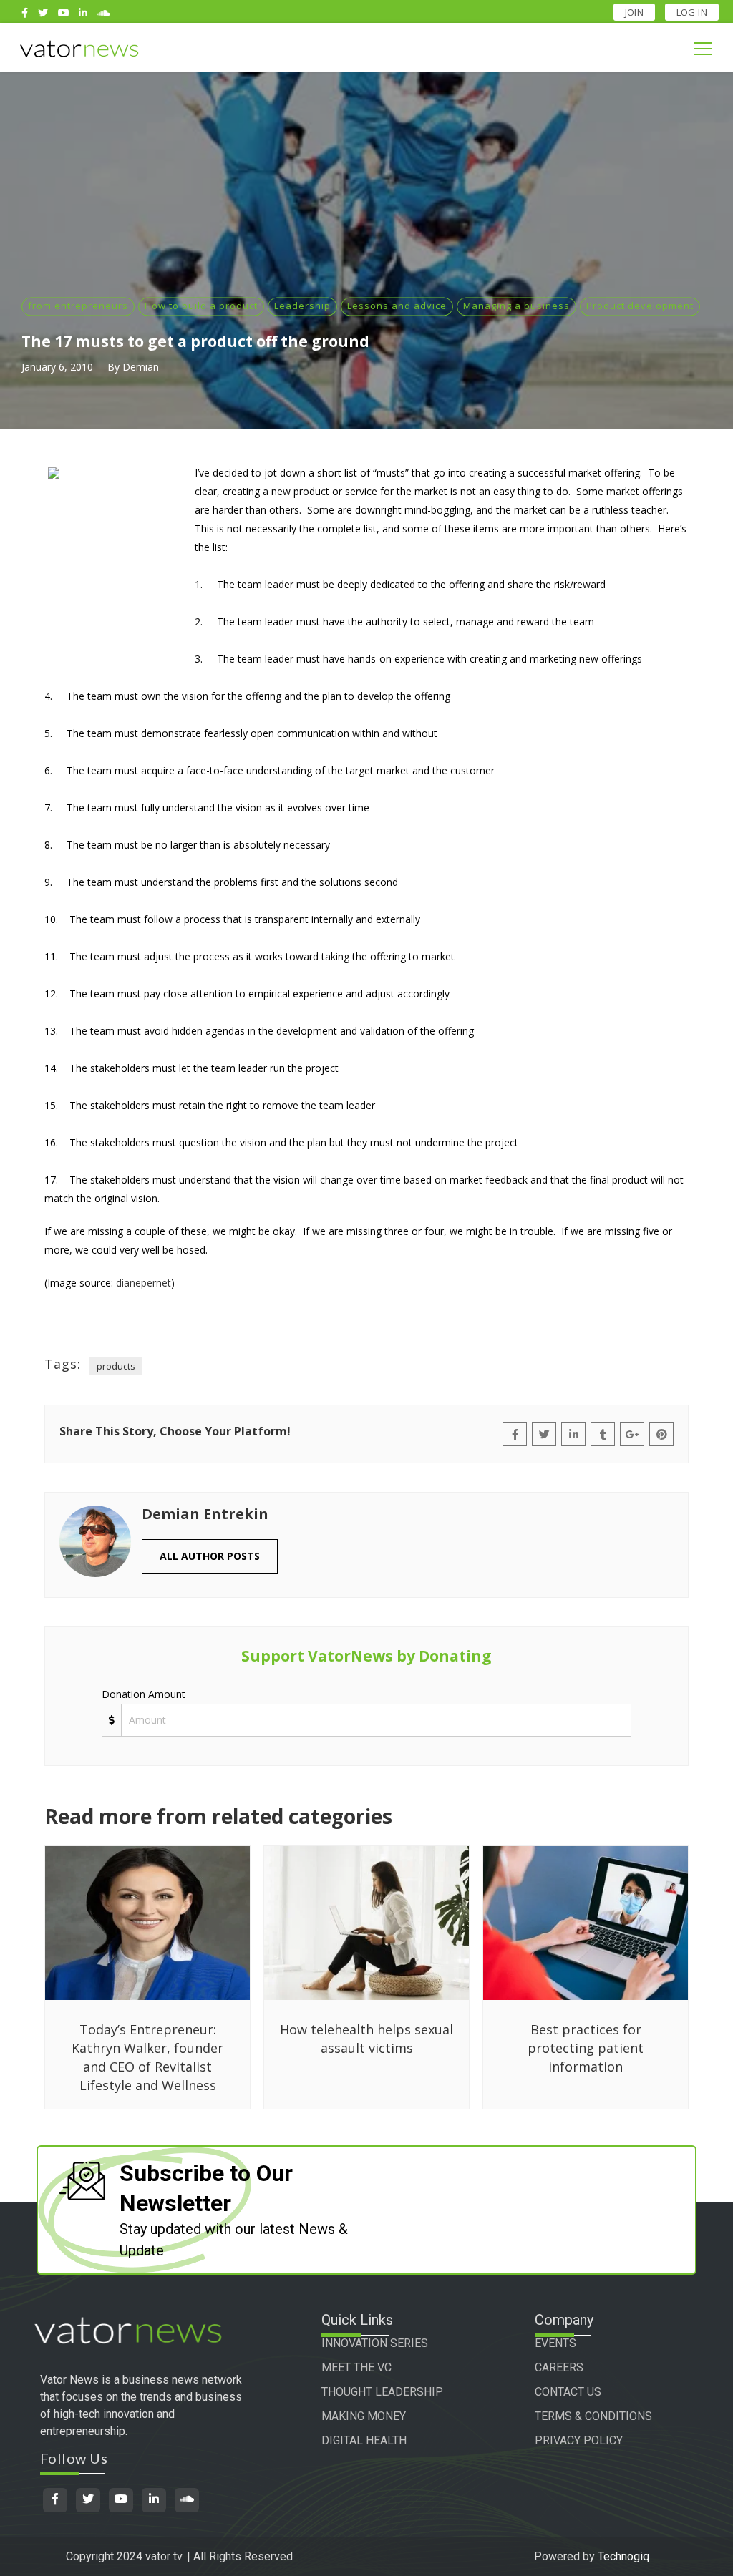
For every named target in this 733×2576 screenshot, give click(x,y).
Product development (640, 306)
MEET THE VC (356, 2367)
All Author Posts (210, 1556)
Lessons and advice (397, 306)
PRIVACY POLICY (579, 2440)
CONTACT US (568, 2392)
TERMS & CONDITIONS (593, 2416)
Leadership (302, 306)
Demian (141, 367)
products (116, 1366)
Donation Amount (144, 1694)
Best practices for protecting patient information (586, 2048)
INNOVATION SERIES (375, 2343)
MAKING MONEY (364, 2416)
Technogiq (623, 2556)
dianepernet (144, 1283)
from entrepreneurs (78, 306)
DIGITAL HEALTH (364, 2440)
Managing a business (516, 306)
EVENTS (555, 2343)
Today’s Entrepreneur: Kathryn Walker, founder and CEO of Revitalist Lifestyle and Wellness (147, 2057)
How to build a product (201, 306)
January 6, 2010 (57, 367)
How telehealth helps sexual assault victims (366, 2039)
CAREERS (559, 2367)
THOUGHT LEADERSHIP (382, 2392)
